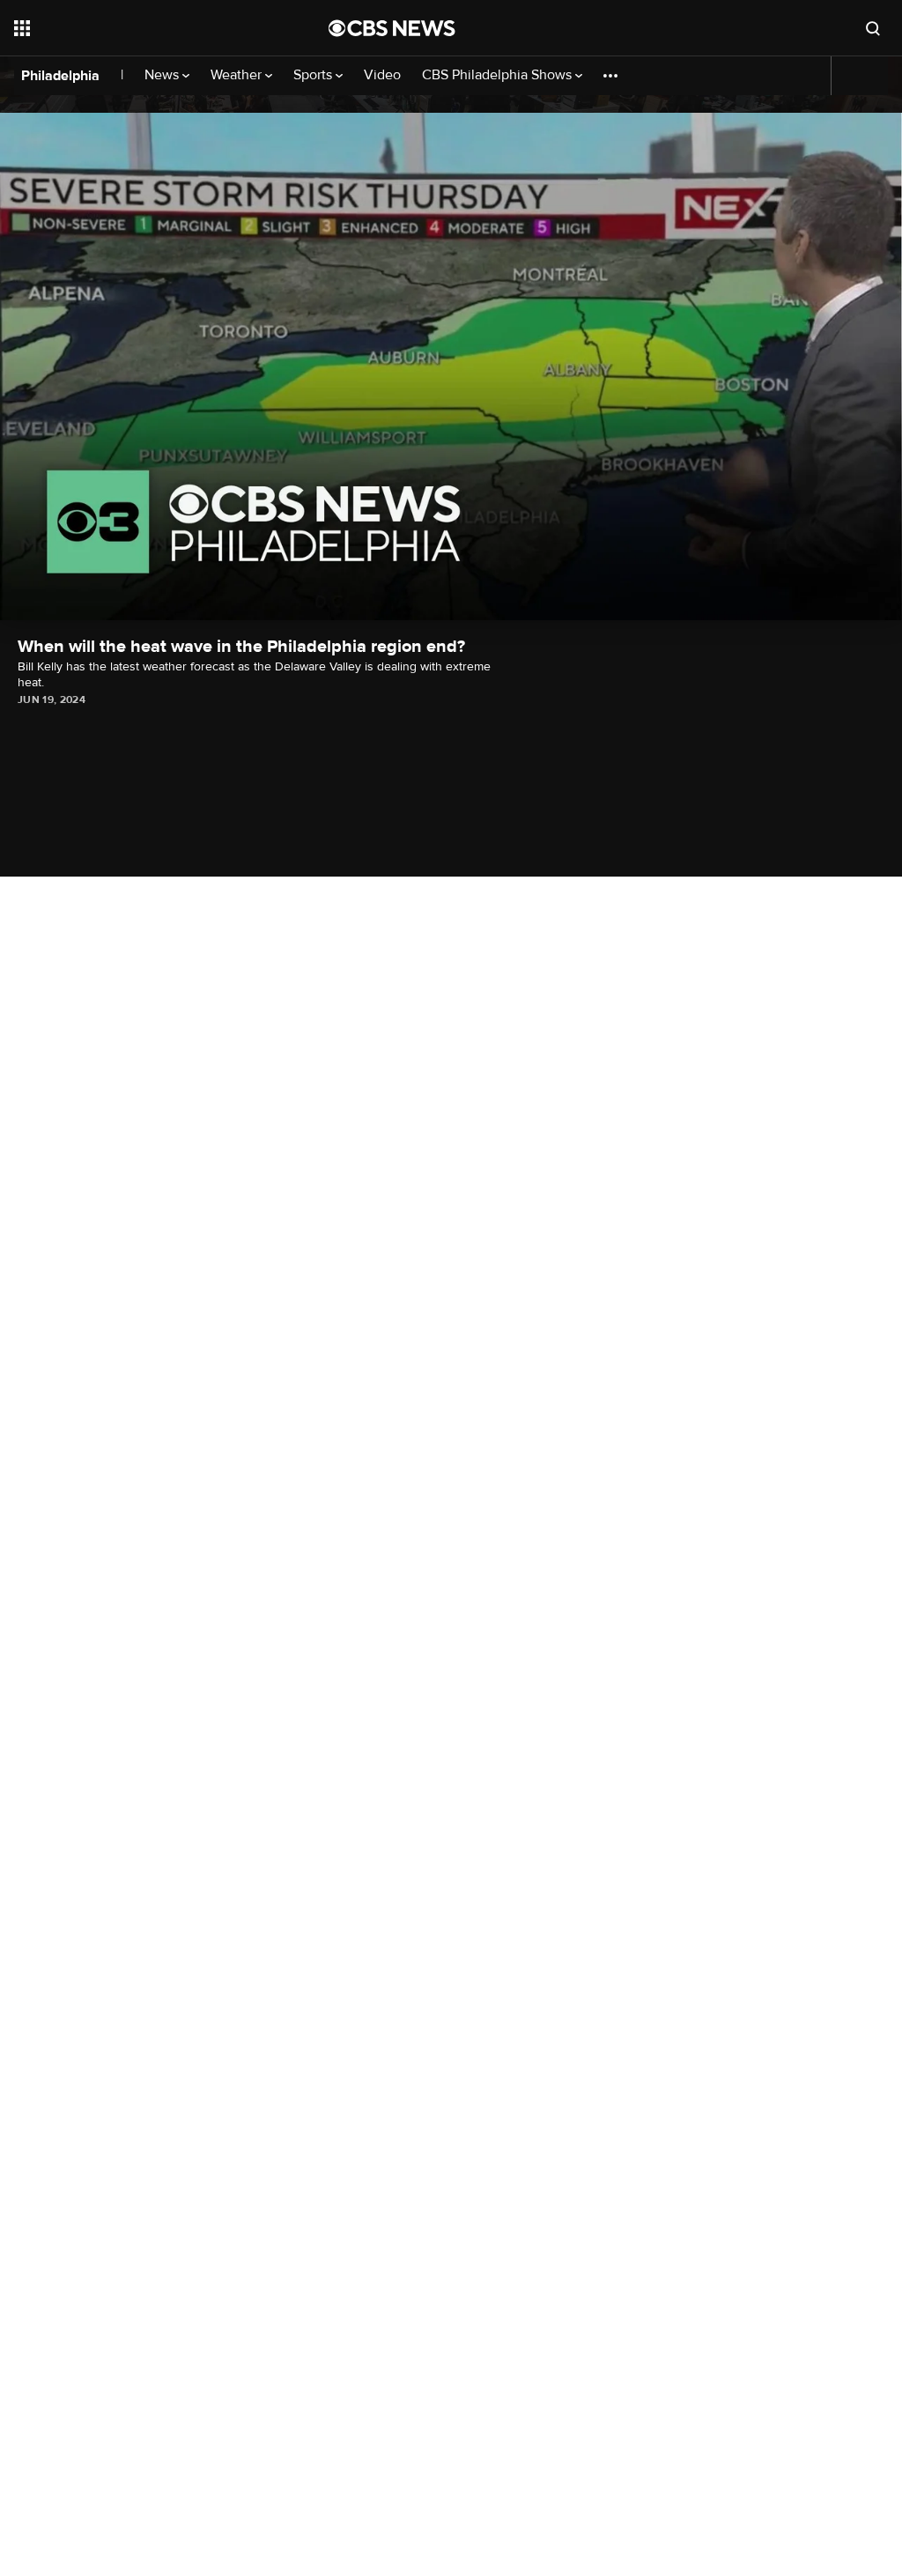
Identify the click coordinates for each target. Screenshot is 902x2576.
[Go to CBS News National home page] (392, 28)
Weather (238, 75)
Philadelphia (60, 76)
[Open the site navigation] (140, 28)
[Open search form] (873, 28)
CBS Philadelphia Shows (499, 75)
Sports (314, 75)
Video (382, 75)
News (163, 75)
